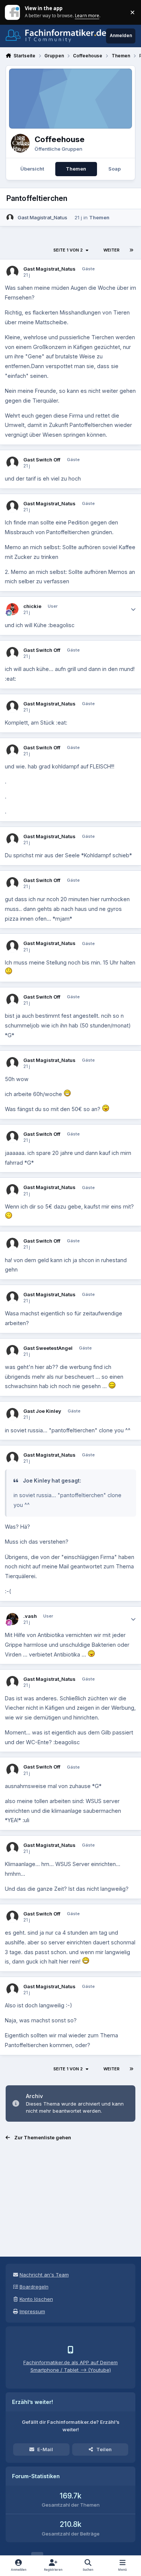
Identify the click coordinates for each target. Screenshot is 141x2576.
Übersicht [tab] (32, 169)
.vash (30, 1616)
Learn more (13, 12)
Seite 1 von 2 (68, 250)
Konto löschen (36, 2299)
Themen (99, 217)
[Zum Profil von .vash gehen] (13, 1619)
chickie (32, 606)
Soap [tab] (114, 169)
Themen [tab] (76, 169)
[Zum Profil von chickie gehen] (13, 609)
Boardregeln (34, 2287)
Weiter (111, 250)
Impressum (32, 2311)
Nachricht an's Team (44, 2275)
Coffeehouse (60, 139)
